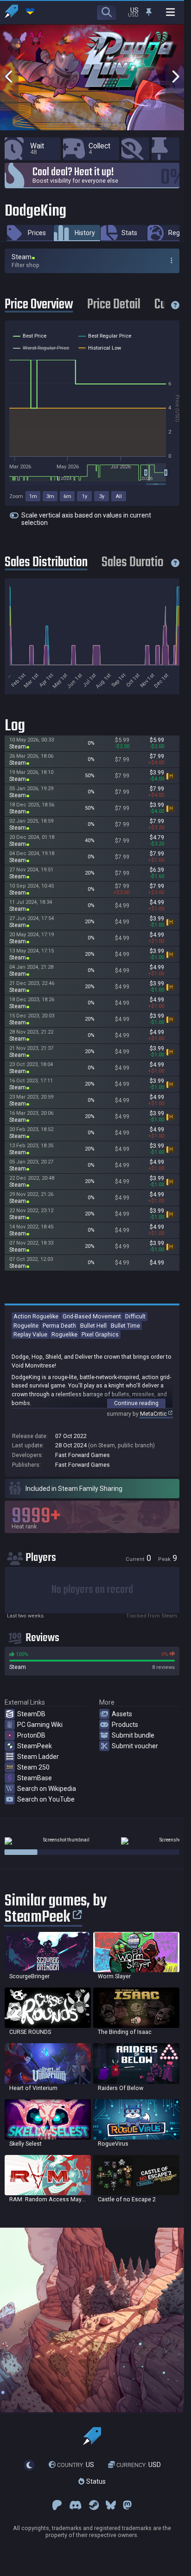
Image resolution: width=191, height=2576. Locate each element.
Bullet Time (125, 1326)
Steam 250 (33, 1767)
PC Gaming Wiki (40, 1725)
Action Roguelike (36, 1316)
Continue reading (136, 1403)
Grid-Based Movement (92, 1316)
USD (139, 2465)
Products (125, 1725)
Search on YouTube (46, 1799)
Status (95, 2481)
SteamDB (31, 1714)
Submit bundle (133, 1735)
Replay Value (30, 1334)
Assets (122, 1714)
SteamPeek (35, 1746)
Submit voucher (135, 1746)
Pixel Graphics (100, 1334)
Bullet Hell (93, 1326)
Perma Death (59, 1326)
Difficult (135, 1316)
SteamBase (35, 1778)
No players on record (92, 1590)
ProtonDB (31, 1735)
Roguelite (26, 1326)
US (76, 2465)
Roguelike (64, 1334)
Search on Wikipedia (47, 1789)
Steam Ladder (38, 1757)
